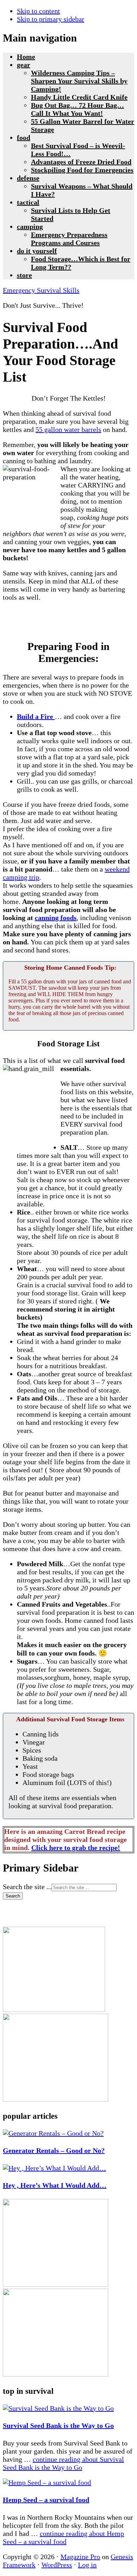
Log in (87, 2565)
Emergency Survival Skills (41, 290)
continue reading (63, 2463)
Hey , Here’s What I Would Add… (55, 2185)
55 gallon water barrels (68, 429)
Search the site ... (27, 1887)
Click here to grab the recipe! (76, 1848)
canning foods (56, 918)
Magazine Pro (80, 2557)
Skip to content (38, 11)
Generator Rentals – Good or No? (54, 2150)
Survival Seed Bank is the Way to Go (58, 2425)
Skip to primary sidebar (51, 19)
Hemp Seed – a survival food (46, 2500)
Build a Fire (36, 716)
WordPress (57, 2565)
